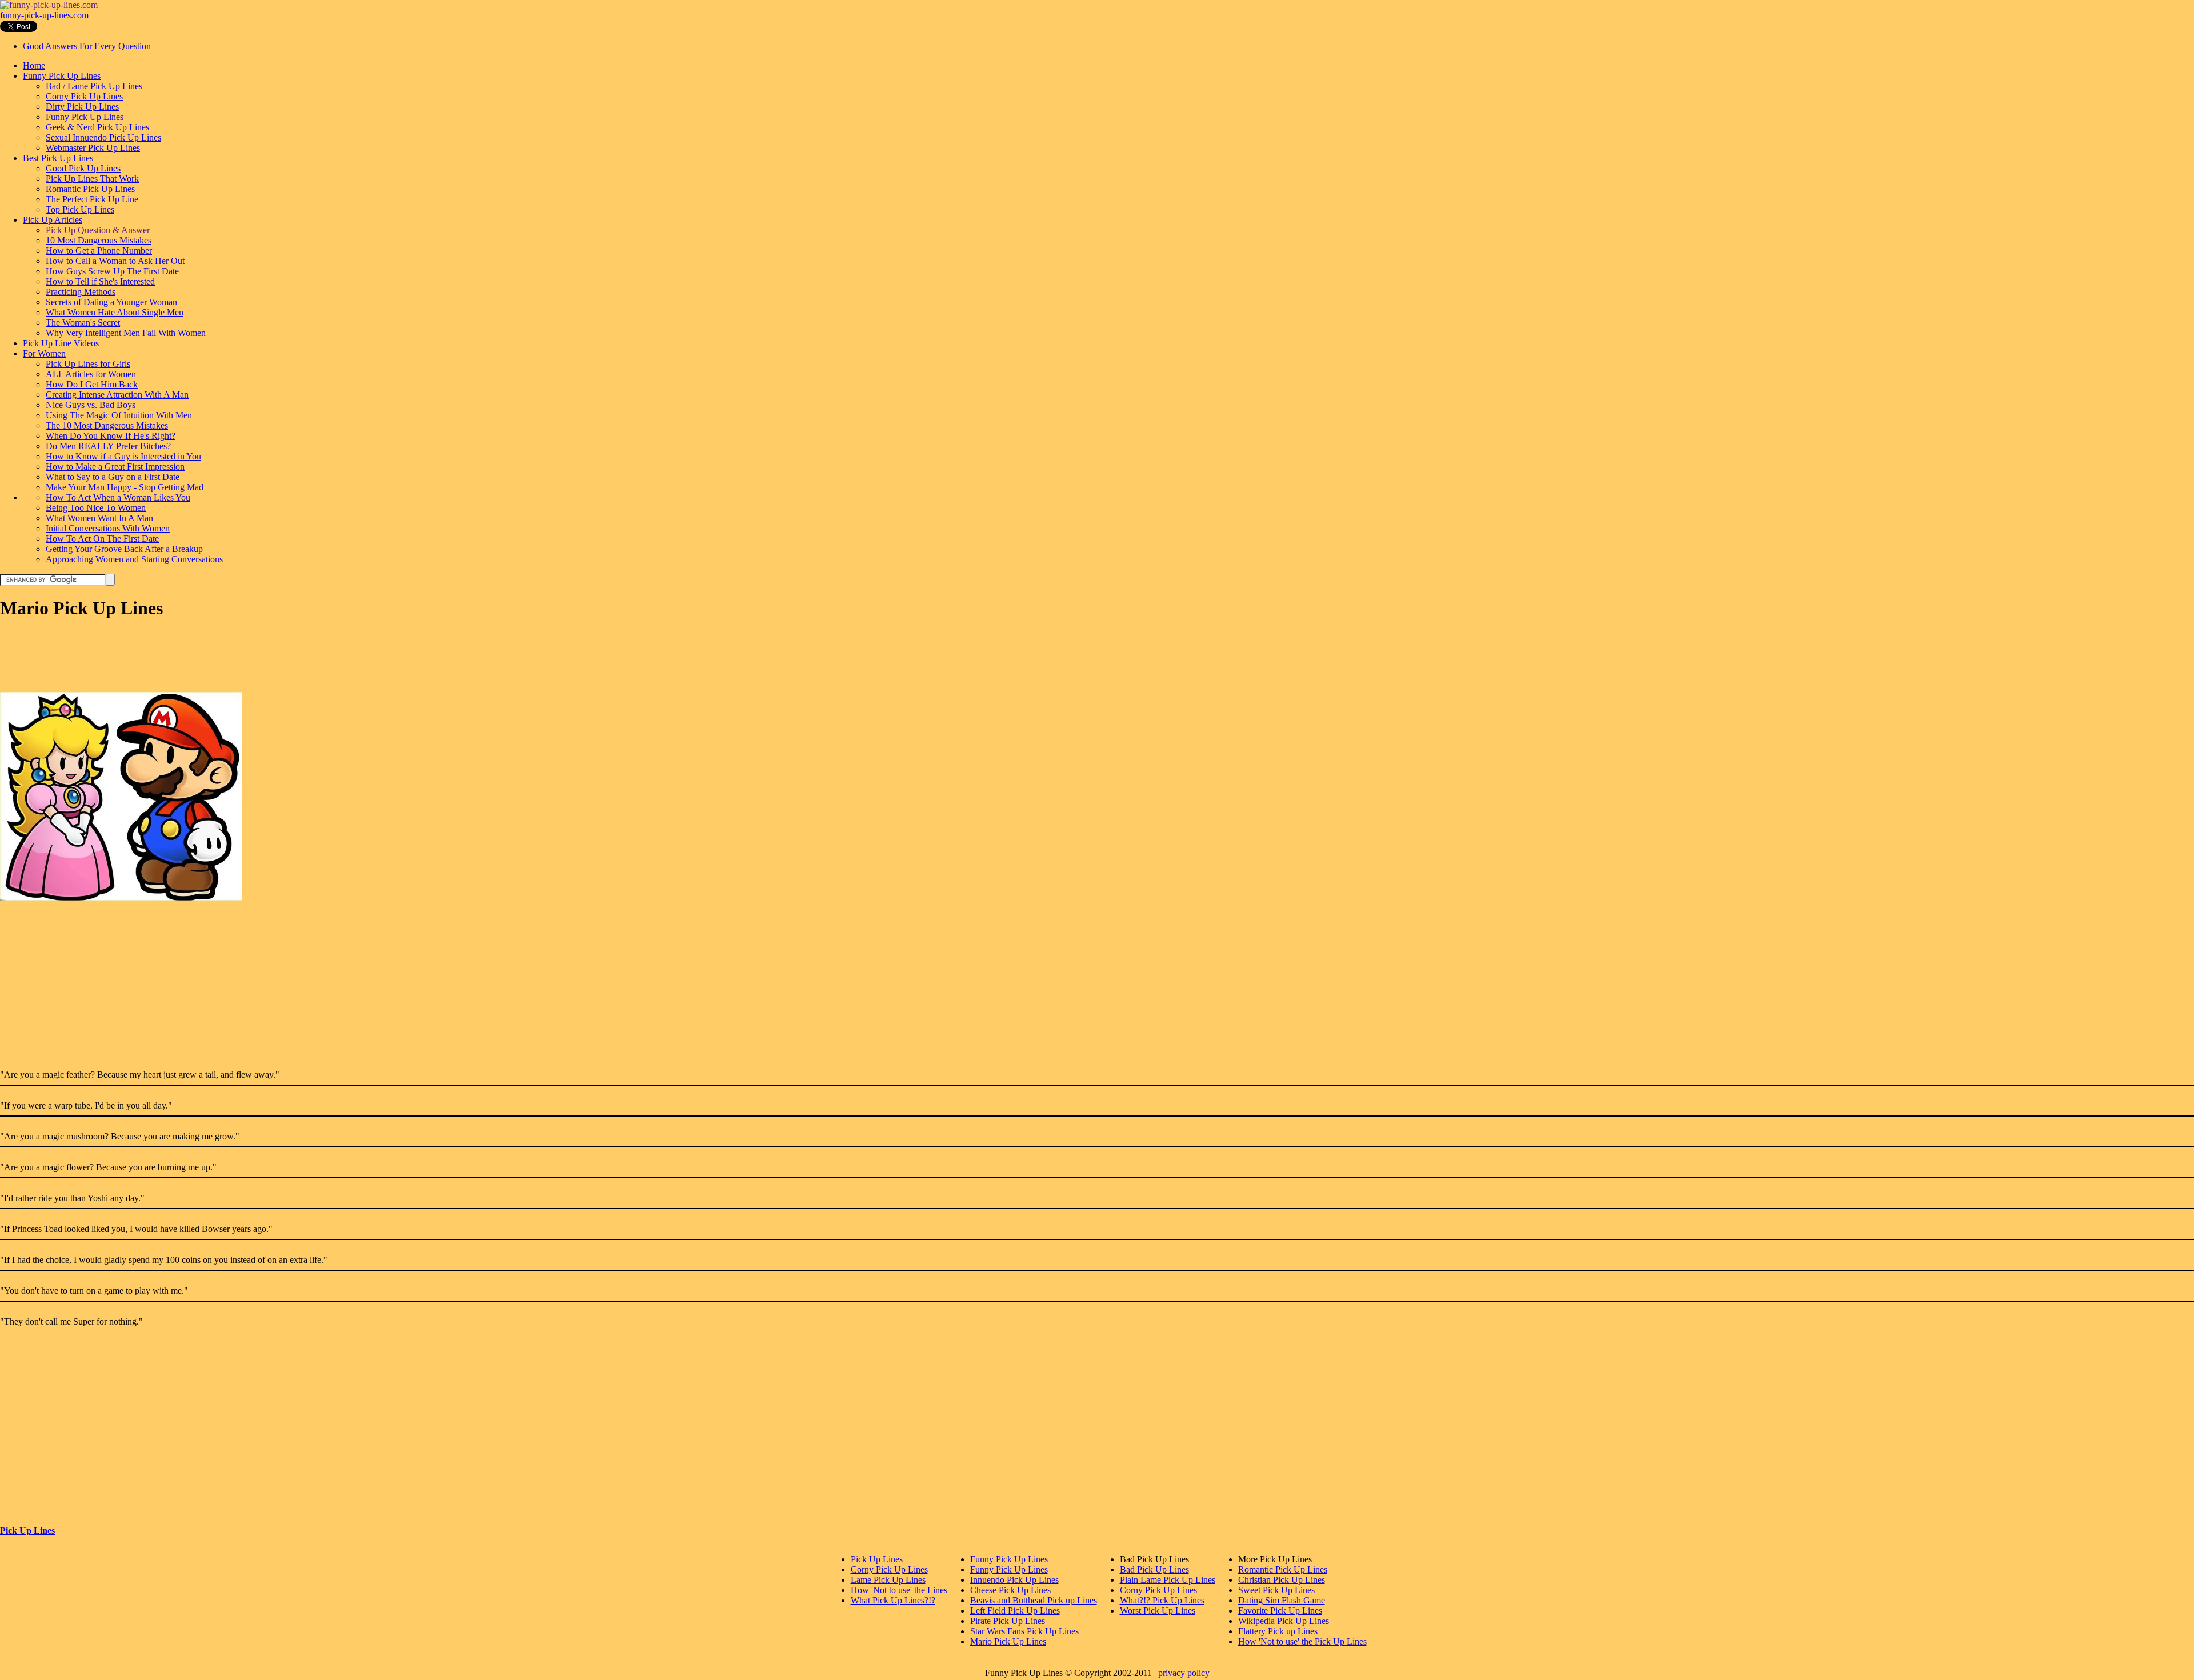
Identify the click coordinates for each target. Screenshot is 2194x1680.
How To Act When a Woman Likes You (118, 497)
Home (34, 65)
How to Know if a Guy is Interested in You (123, 456)
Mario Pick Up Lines (1008, 1641)
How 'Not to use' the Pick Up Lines (1302, 1641)
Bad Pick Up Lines (1154, 1569)
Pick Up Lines (27, 1531)
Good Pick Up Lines (83, 168)
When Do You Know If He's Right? (111, 436)
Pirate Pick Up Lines (1008, 1621)
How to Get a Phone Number (99, 251)
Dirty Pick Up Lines (82, 107)
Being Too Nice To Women (96, 508)
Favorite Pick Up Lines (1280, 1611)
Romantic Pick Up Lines (90, 189)
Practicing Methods (81, 292)
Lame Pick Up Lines (888, 1580)
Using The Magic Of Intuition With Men (119, 415)
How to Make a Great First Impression (115, 467)
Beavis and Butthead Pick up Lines (1034, 1600)
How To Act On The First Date (102, 539)
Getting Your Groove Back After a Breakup (124, 549)
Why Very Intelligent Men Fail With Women (126, 333)
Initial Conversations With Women (108, 528)
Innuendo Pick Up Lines (1014, 1580)
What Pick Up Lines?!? (893, 1600)
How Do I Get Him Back (92, 384)
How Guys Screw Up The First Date (112, 271)
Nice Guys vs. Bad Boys (91, 405)
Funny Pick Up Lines (62, 76)
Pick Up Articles (53, 220)
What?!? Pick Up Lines (1162, 1600)
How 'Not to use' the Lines (899, 1590)
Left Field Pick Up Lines (1015, 1611)
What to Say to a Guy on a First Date (113, 477)
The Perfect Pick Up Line (92, 199)
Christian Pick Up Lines (1282, 1580)
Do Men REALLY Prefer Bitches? (108, 446)
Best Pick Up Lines (58, 158)
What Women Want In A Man (99, 518)
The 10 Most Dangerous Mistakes (107, 425)
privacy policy (1184, 1673)
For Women (44, 353)
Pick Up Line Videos (61, 343)
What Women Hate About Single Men (115, 312)
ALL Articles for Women (91, 374)
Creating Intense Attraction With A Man (117, 395)
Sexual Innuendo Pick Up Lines (103, 137)
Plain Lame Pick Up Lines (1168, 1580)
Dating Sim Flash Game (1282, 1600)
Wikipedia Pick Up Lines (1284, 1621)
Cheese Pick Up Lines (1010, 1590)
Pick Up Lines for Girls (88, 364)
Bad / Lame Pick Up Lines (94, 86)
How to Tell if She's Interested (100, 281)
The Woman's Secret (83, 323)
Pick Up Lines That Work (92, 179)
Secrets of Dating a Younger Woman (111, 302)
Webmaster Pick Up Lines (93, 148)
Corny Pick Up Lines (84, 96)
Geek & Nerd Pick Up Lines (97, 127)
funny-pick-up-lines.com (44, 15)
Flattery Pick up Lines (1278, 1631)
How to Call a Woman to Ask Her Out (115, 261)
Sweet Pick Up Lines (1276, 1590)
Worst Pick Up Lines (1158, 1611)
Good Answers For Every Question (87, 46)
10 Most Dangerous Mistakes (99, 240)
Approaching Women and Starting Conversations (134, 559)
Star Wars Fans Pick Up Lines (1024, 1631)
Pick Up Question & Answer (98, 230)
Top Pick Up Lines (80, 209)
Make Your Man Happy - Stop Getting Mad (125, 487)
